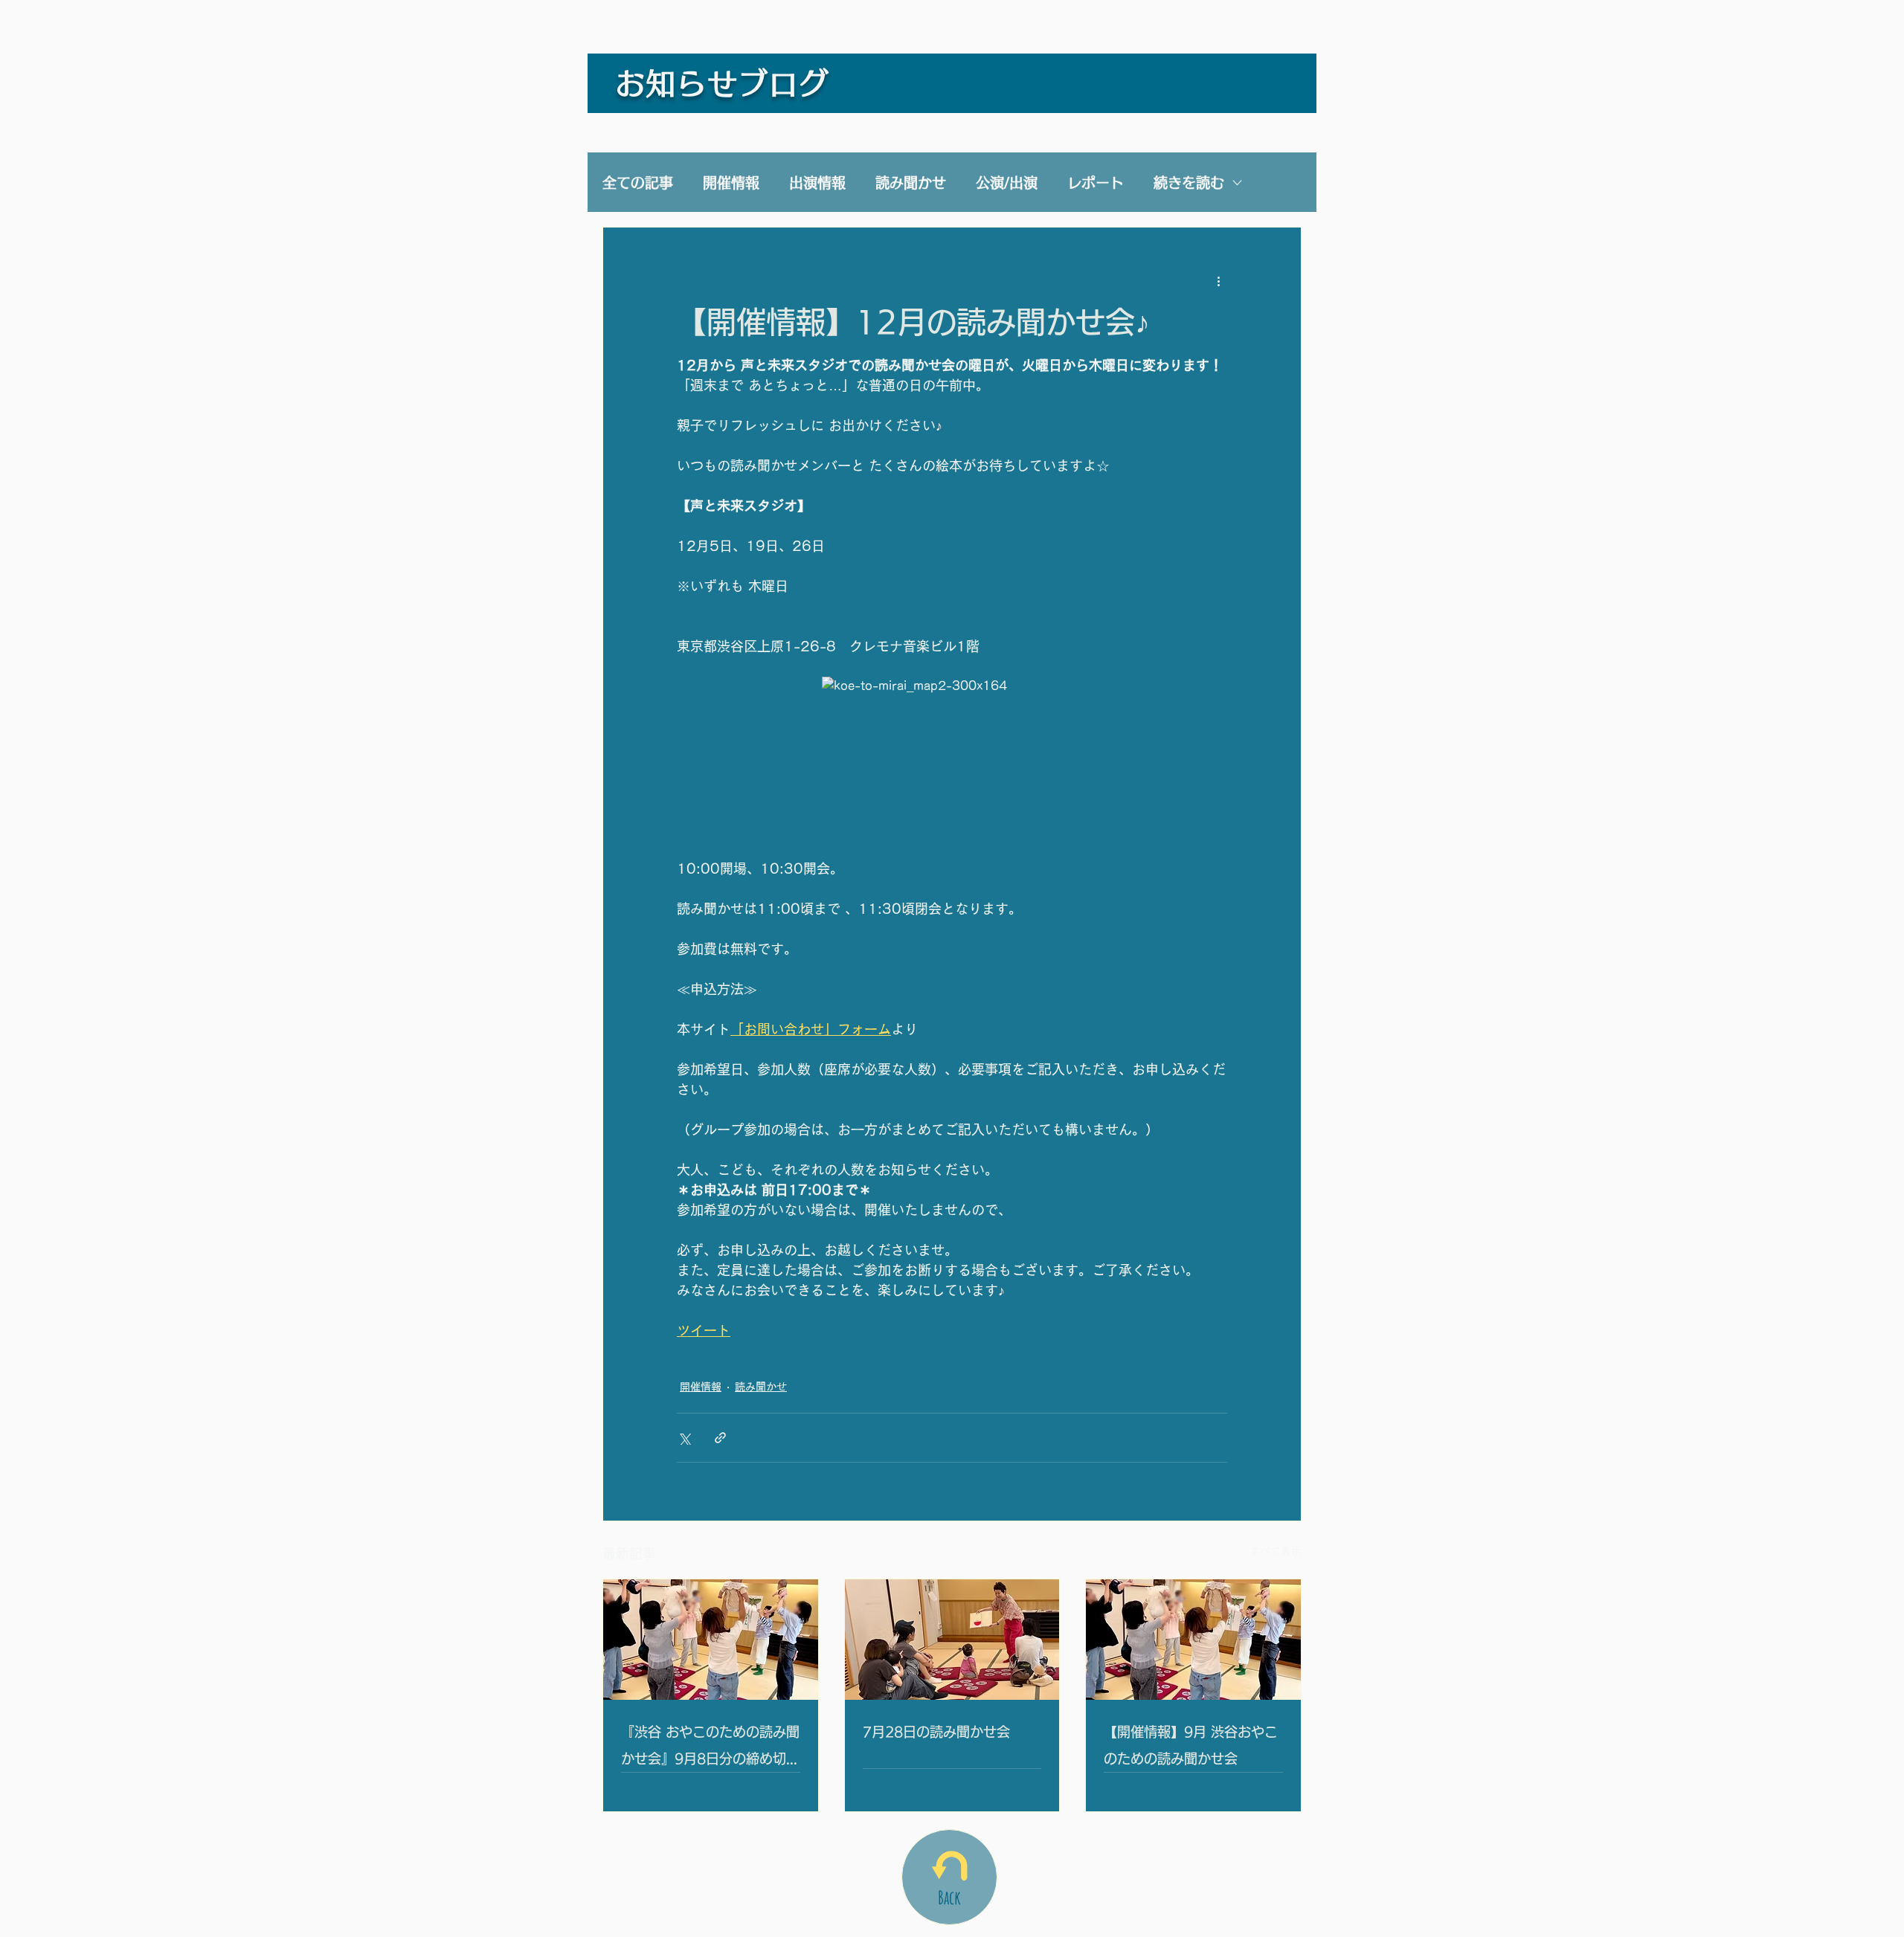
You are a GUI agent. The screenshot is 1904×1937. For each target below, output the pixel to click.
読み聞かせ (911, 183)
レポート (1096, 183)
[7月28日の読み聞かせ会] (952, 1640)
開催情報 (731, 183)
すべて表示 (1276, 1551)
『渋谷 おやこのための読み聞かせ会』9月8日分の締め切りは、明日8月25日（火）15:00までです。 (710, 1749)
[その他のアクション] (1218, 281)
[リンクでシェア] (720, 1438)
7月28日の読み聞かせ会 (936, 1732)
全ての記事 (638, 183)
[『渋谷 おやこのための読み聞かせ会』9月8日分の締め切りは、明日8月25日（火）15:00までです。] (711, 1640)
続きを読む (1189, 183)
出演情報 (817, 183)
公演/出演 (1007, 183)
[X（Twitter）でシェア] (684, 1438)
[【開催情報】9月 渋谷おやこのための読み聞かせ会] (1193, 1640)
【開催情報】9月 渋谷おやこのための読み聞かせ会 (1191, 1745)
